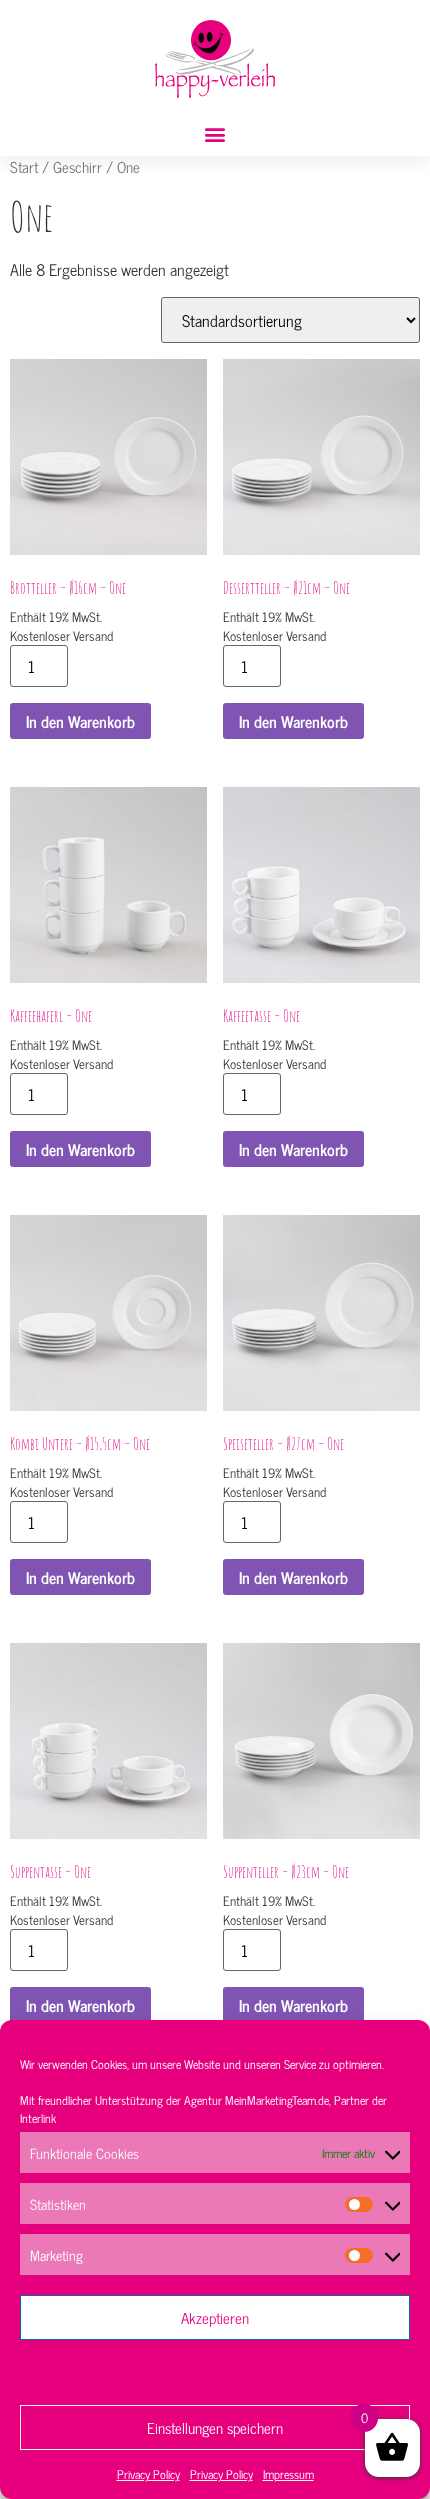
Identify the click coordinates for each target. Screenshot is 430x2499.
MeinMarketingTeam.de (277, 2100)
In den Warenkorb (80, 721)
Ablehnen (215, 2372)
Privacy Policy (148, 2474)
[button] (215, 134)
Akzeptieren (215, 2317)
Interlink (38, 2118)
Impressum (288, 2474)
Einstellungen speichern (215, 2427)
